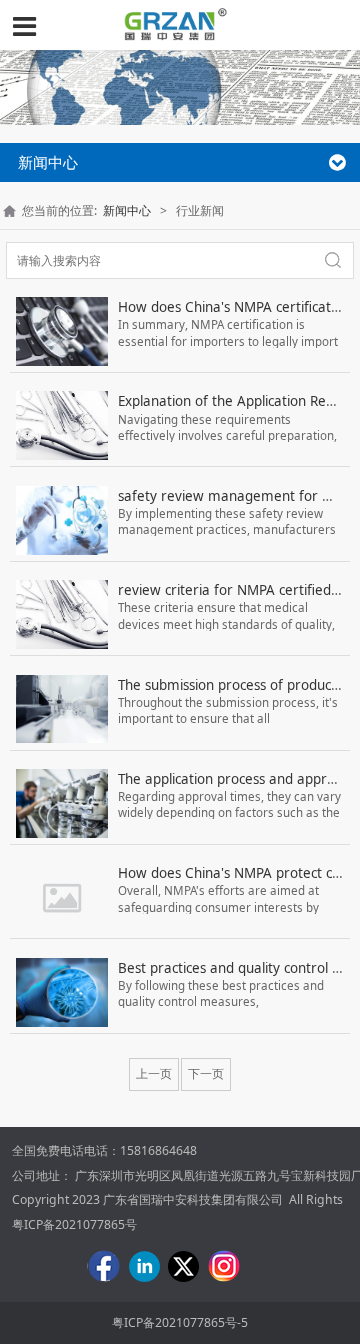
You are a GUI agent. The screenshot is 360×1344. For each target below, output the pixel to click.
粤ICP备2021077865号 (74, 1224)
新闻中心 (127, 210)
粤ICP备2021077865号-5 (180, 1322)
